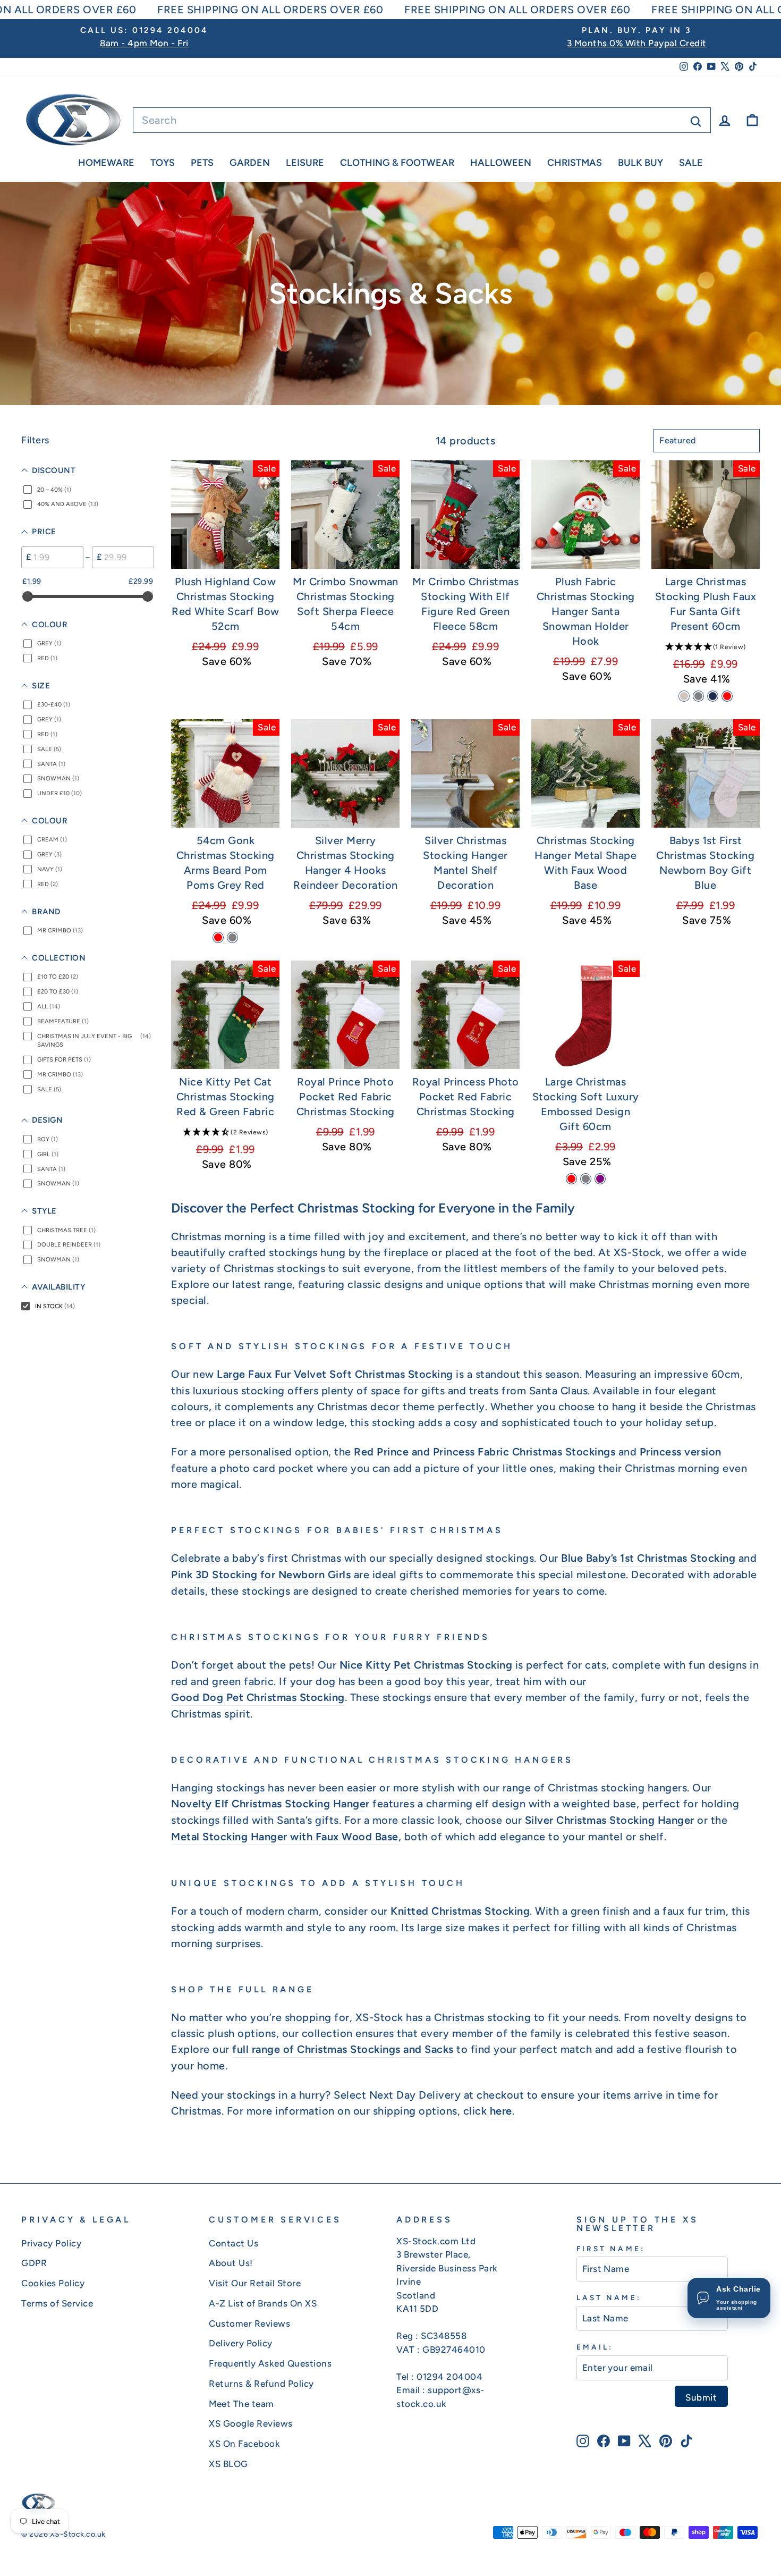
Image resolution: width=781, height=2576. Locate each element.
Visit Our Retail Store (255, 2283)
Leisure (305, 163)
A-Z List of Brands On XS (263, 2303)
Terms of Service (57, 2303)
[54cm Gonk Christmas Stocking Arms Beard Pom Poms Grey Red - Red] (218, 937)
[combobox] (422, 120)
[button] (706, 646)
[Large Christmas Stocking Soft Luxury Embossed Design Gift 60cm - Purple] (600, 1179)
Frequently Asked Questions (270, 2363)
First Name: (611, 2249)
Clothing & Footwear (397, 163)
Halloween (501, 163)
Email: (595, 2347)
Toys (163, 163)
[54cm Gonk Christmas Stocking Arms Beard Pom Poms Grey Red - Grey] (232, 937)
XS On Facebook (244, 2444)
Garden (250, 163)
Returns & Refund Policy (261, 2384)
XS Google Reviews (251, 2423)
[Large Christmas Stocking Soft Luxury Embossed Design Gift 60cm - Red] (571, 1179)
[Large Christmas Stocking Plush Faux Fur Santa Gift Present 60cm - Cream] (684, 696)
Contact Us (234, 2243)
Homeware (106, 163)
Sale (691, 163)
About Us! (231, 2263)
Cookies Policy (53, 2283)
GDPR (34, 2263)
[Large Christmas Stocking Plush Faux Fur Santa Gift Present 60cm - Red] (727, 696)
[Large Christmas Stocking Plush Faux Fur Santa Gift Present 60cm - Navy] (713, 696)
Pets (202, 163)
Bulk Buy (640, 163)
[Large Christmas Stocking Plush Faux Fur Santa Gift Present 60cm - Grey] (698, 696)
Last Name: (609, 2297)
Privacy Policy (51, 2243)
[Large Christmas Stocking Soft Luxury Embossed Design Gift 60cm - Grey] (586, 1179)
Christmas (575, 163)
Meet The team (241, 2404)
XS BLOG (228, 2464)
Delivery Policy (241, 2343)
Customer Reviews (249, 2324)
